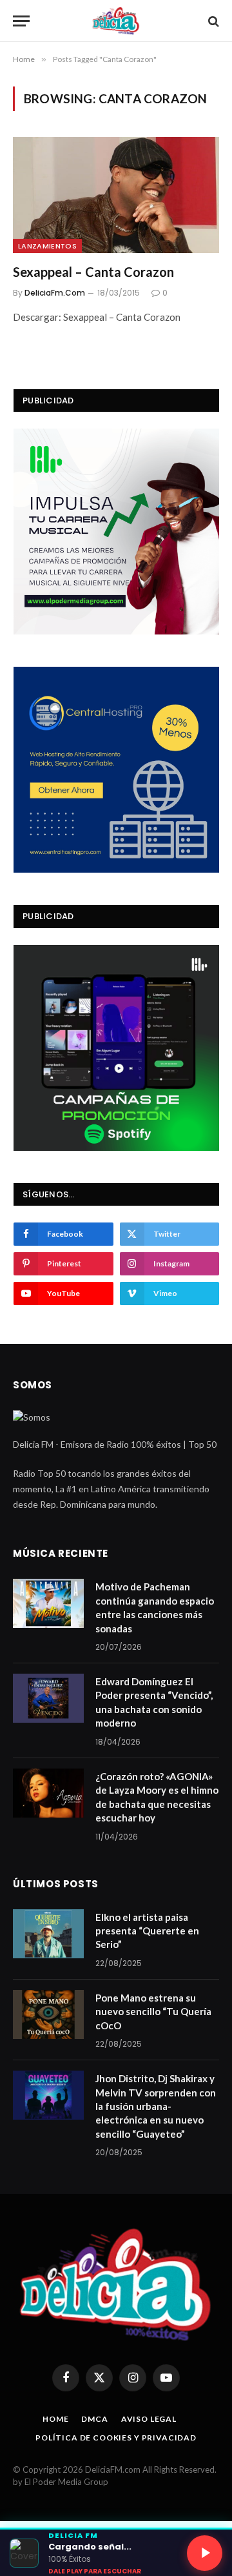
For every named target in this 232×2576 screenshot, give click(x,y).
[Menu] (21, 21)
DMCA (94, 2419)
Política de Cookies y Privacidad (116, 2438)
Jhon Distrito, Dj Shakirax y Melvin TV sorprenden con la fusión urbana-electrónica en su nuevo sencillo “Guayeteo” (156, 2106)
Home (55, 2419)
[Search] (212, 21)
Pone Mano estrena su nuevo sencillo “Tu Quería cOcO (153, 2012)
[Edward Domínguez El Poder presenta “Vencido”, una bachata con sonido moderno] (48, 1698)
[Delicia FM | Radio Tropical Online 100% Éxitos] (116, 21)
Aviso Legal (149, 2419)
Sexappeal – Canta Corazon (93, 272)
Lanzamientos (47, 246)
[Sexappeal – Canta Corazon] (116, 195)
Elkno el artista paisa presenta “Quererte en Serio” (147, 1931)
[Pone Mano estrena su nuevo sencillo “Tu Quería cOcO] (48, 2014)
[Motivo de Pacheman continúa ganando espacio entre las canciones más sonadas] (48, 1603)
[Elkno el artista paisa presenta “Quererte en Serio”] (48, 1934)
